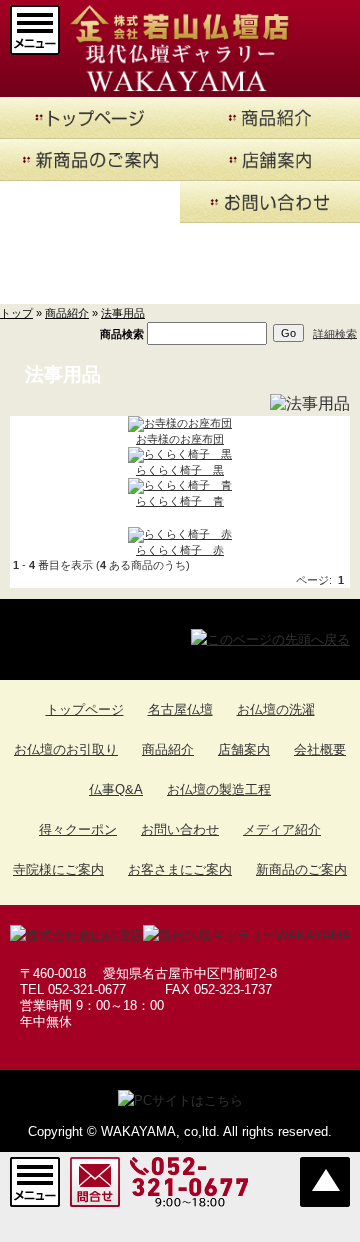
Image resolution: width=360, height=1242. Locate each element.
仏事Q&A (116, 789)
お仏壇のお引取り (66, 749)
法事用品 (123, 313)
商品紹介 (67, 313)
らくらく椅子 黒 (180, 470)
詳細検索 (335, 333)
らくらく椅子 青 (180, 501)
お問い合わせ (180, 829)
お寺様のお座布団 (180, 439)
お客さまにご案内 (180, 869)
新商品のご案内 (301, 869)
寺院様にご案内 (58, 869)
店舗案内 (244, 749)
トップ (16, 313)
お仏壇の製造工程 (219, 789)
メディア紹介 (282, 829)
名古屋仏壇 (180, 709)
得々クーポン (78, 829)
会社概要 (320, 749)
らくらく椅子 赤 (180, 550)
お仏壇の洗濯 (276, 709)
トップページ (85, 709)
